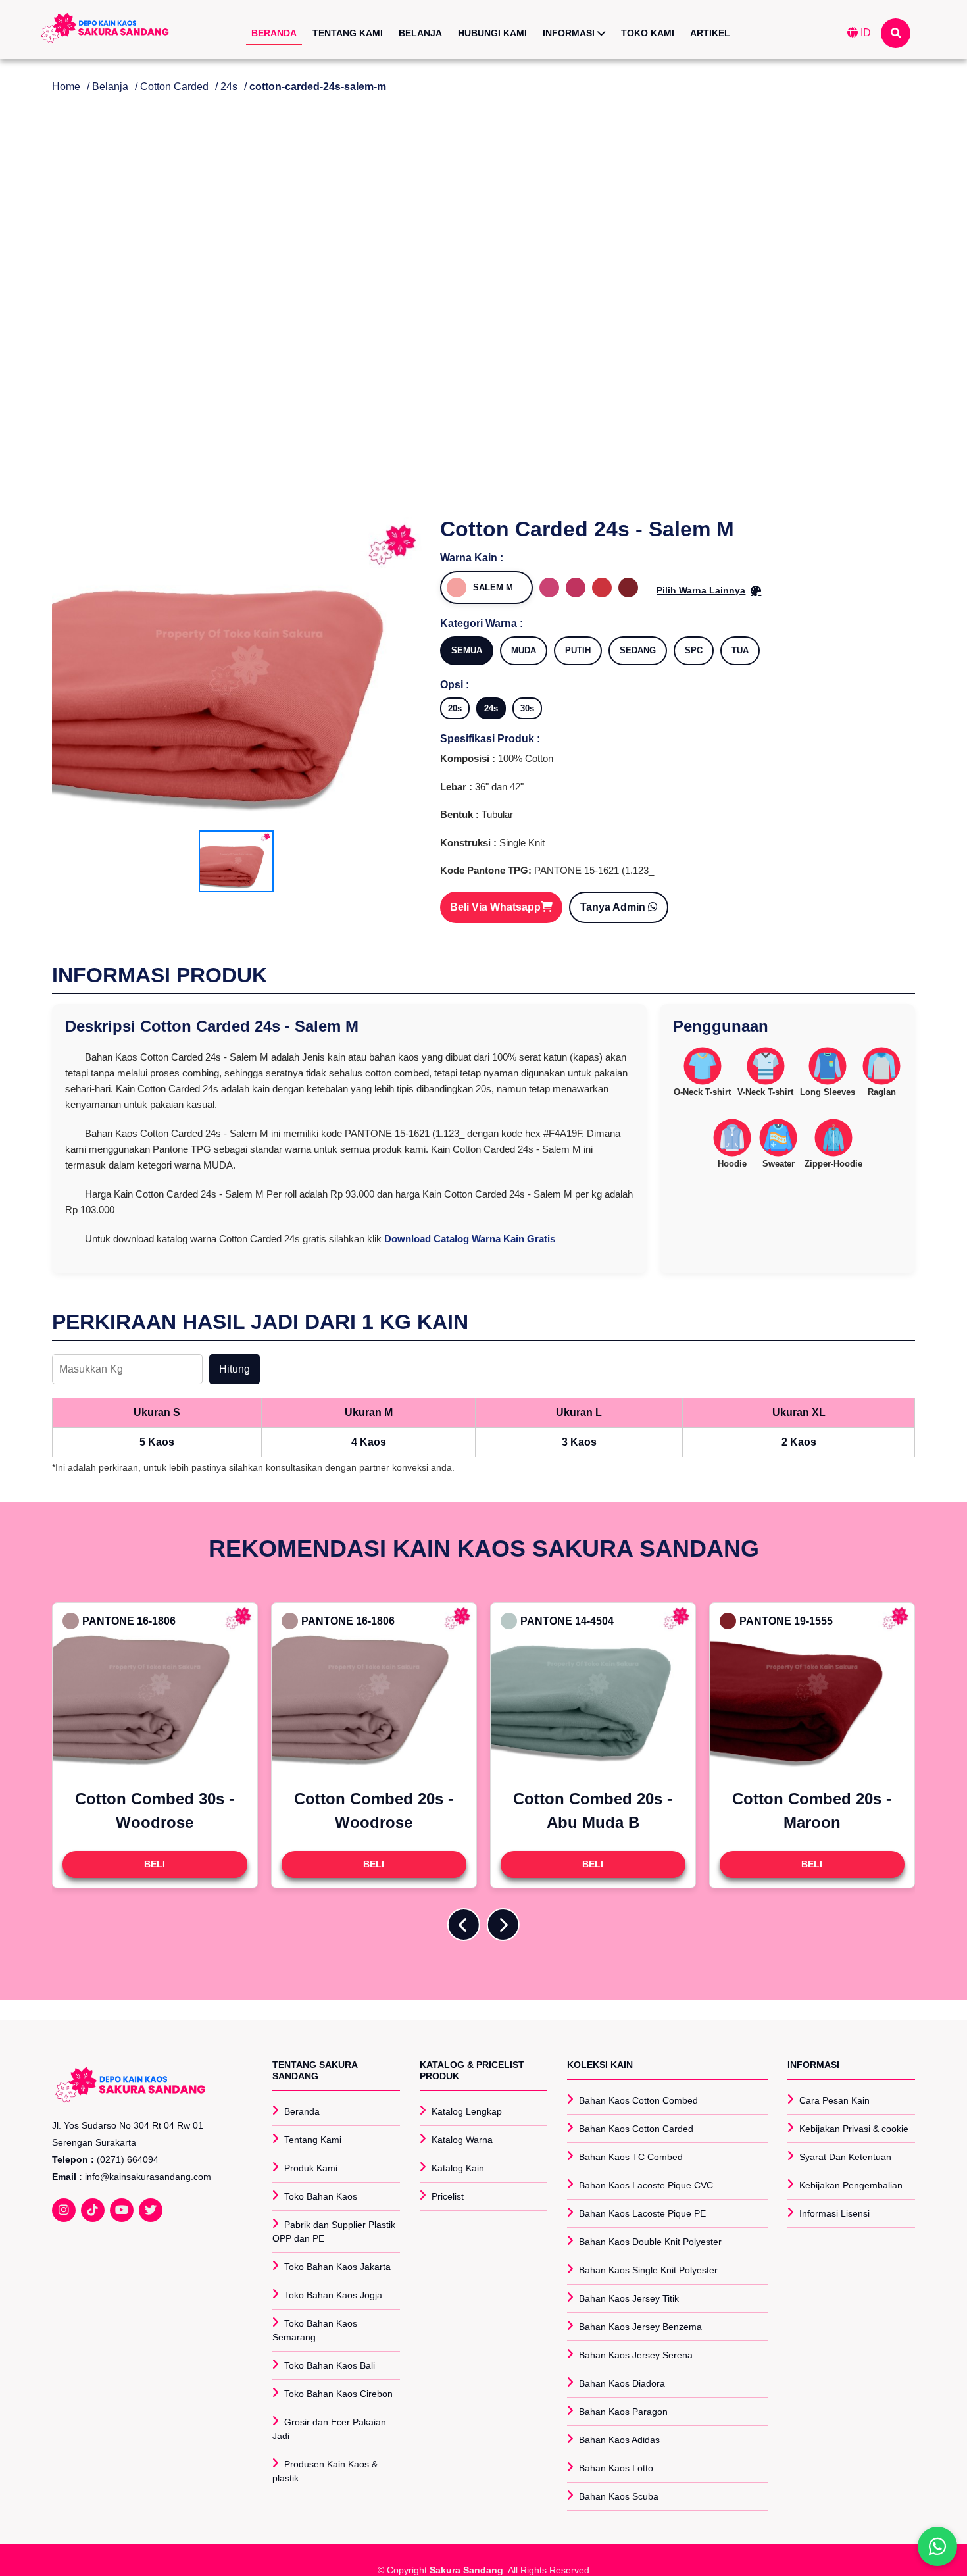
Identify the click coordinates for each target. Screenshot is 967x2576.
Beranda (302, 2111)
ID (864, 33)
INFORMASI (570, 33)
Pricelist (448, 2196)
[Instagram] (64, 2210)
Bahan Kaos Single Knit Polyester (648, 2270)
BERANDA (274, 33)
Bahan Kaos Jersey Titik (629, 2298)
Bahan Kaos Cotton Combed (638, 2100)
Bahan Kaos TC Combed (631, 2157)
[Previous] (464, 1925)
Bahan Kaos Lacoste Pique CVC (646, 2185)
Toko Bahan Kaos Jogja (333, 2295)
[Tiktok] (93, 2210)
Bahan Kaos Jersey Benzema (640, 2327)
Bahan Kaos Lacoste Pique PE (642, 2213)
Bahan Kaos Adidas (619, 2440)
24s (229, 87)
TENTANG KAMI (348, 33)
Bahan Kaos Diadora (622, 2383)
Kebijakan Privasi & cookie (854, 2129)
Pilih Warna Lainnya (701, 590)
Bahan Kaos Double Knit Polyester (650, 2242)
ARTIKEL (710, 33)
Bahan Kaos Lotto (616, 2468)
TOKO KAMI (648, 33)
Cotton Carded (174, 87)
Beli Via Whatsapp (495, 907)
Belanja (110, 87)
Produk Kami (311, 2168)
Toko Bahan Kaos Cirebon (338, 2394)
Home (66, 87)
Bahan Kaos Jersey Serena (636, 2355)
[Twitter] (151, 2210)
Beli (155, 1864)
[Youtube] (122, 2210)
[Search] (896, 33)
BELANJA (420, 33)
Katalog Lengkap (467, 2111)
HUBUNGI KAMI (492, 33)
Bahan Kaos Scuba (619, 2496)
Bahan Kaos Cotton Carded (636, 2129)
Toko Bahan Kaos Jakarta (337, 2267)
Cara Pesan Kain (834, 2100)
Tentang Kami (313, 2140)
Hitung (235, 1369)
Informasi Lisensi (834, 2213)
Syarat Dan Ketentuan (845, 2157)
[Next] (503, 1925)
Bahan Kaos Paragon (623, 2412)
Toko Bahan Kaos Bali (330, 2365)
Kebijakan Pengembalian (851, 2185)
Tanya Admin (614, 907)
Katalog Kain (458, 2168)
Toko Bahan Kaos (321, 2196)
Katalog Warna (462, 2140)
